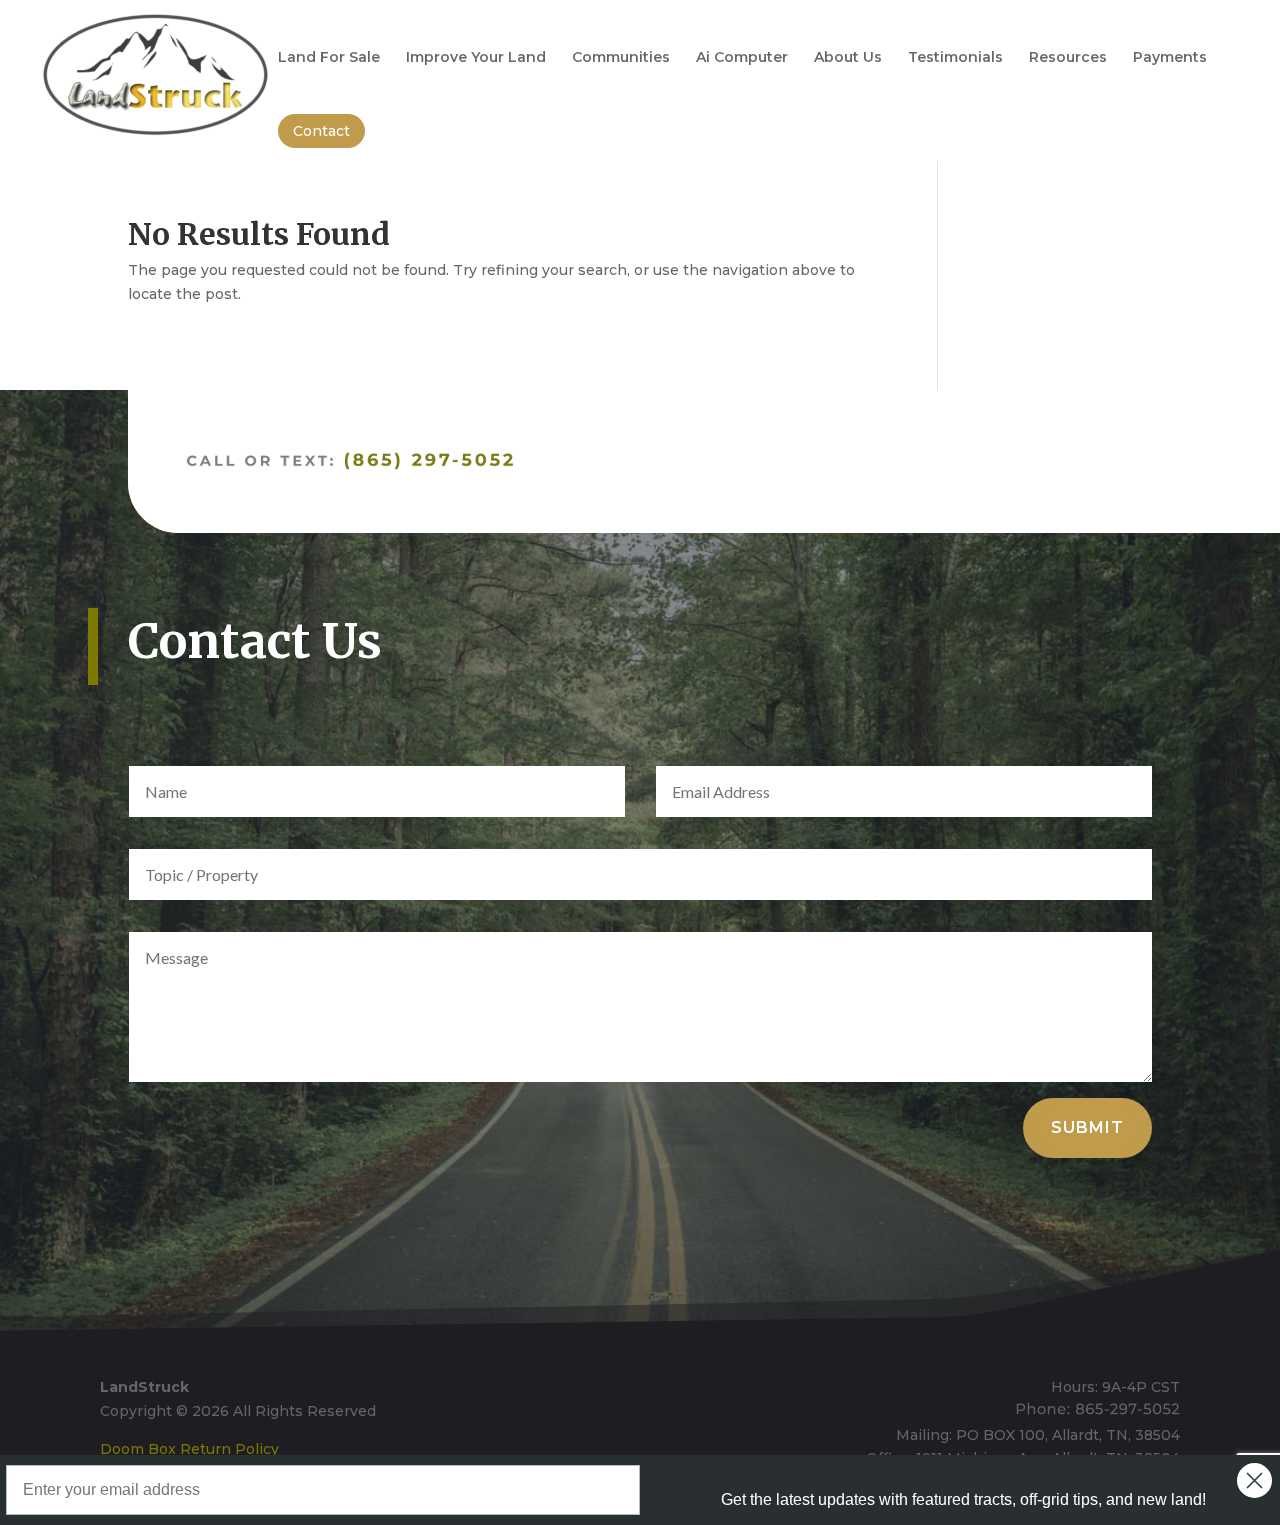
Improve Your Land (476, 58)
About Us (848, 58)
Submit (1087, 1127)
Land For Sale (329, 58)
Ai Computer (742, 58)
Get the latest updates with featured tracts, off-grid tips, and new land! (963, 1499)
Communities (621, 58)
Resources (1068, 58)
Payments (1170, 58)
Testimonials (955, 58)
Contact (321, 131)
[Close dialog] (1254, 1480)
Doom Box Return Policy (189, 1449)
